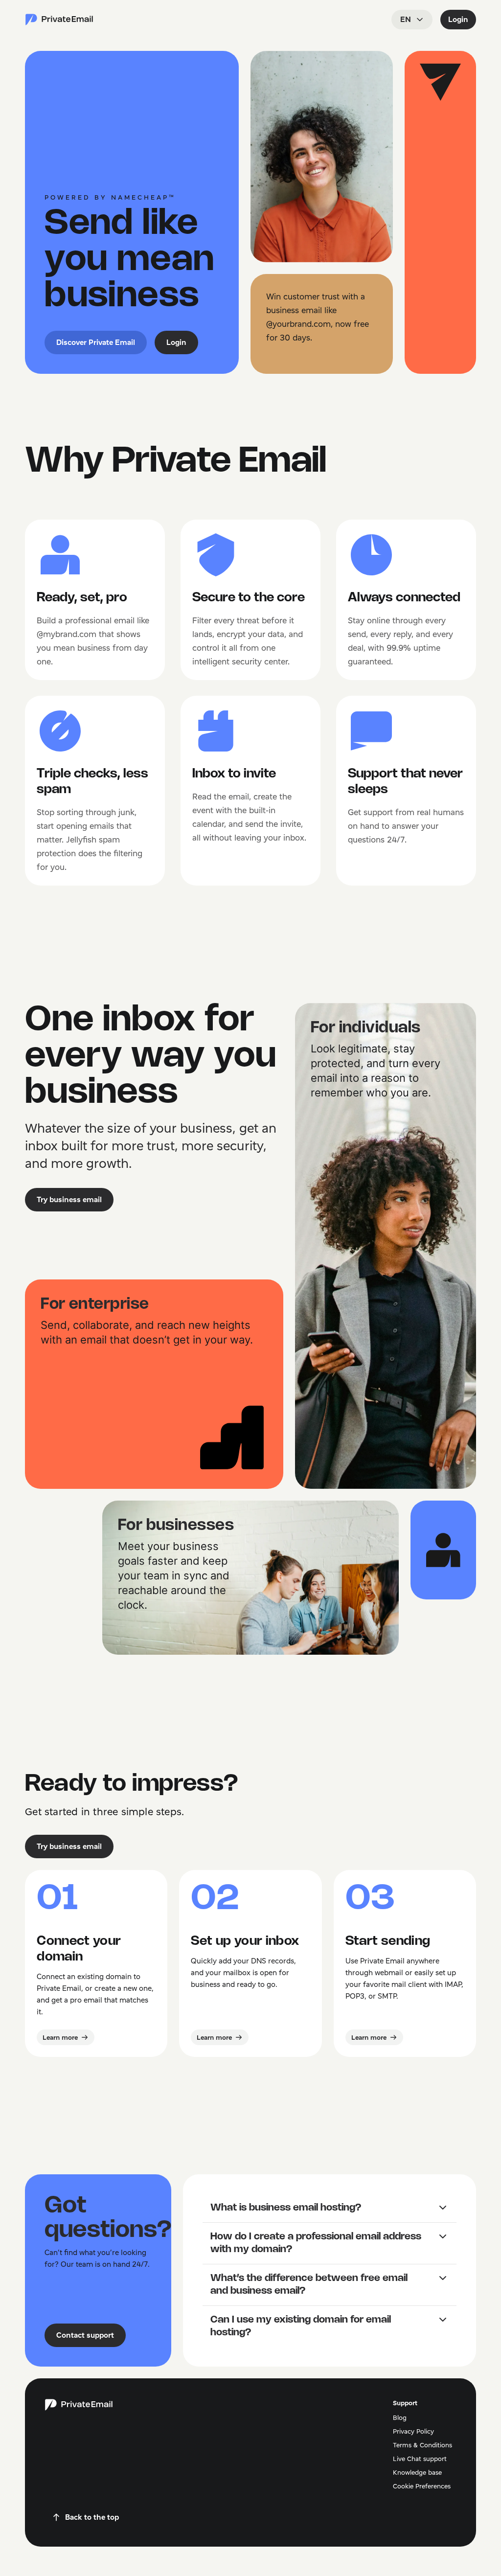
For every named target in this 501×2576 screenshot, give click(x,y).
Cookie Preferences (422, 2486)
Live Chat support (420, 2459)
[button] (329, 2208)
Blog (400, 2417)
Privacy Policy (413, 2431)
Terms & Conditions (422, 2445)
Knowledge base (417, 2472)
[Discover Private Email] (59, 20)
